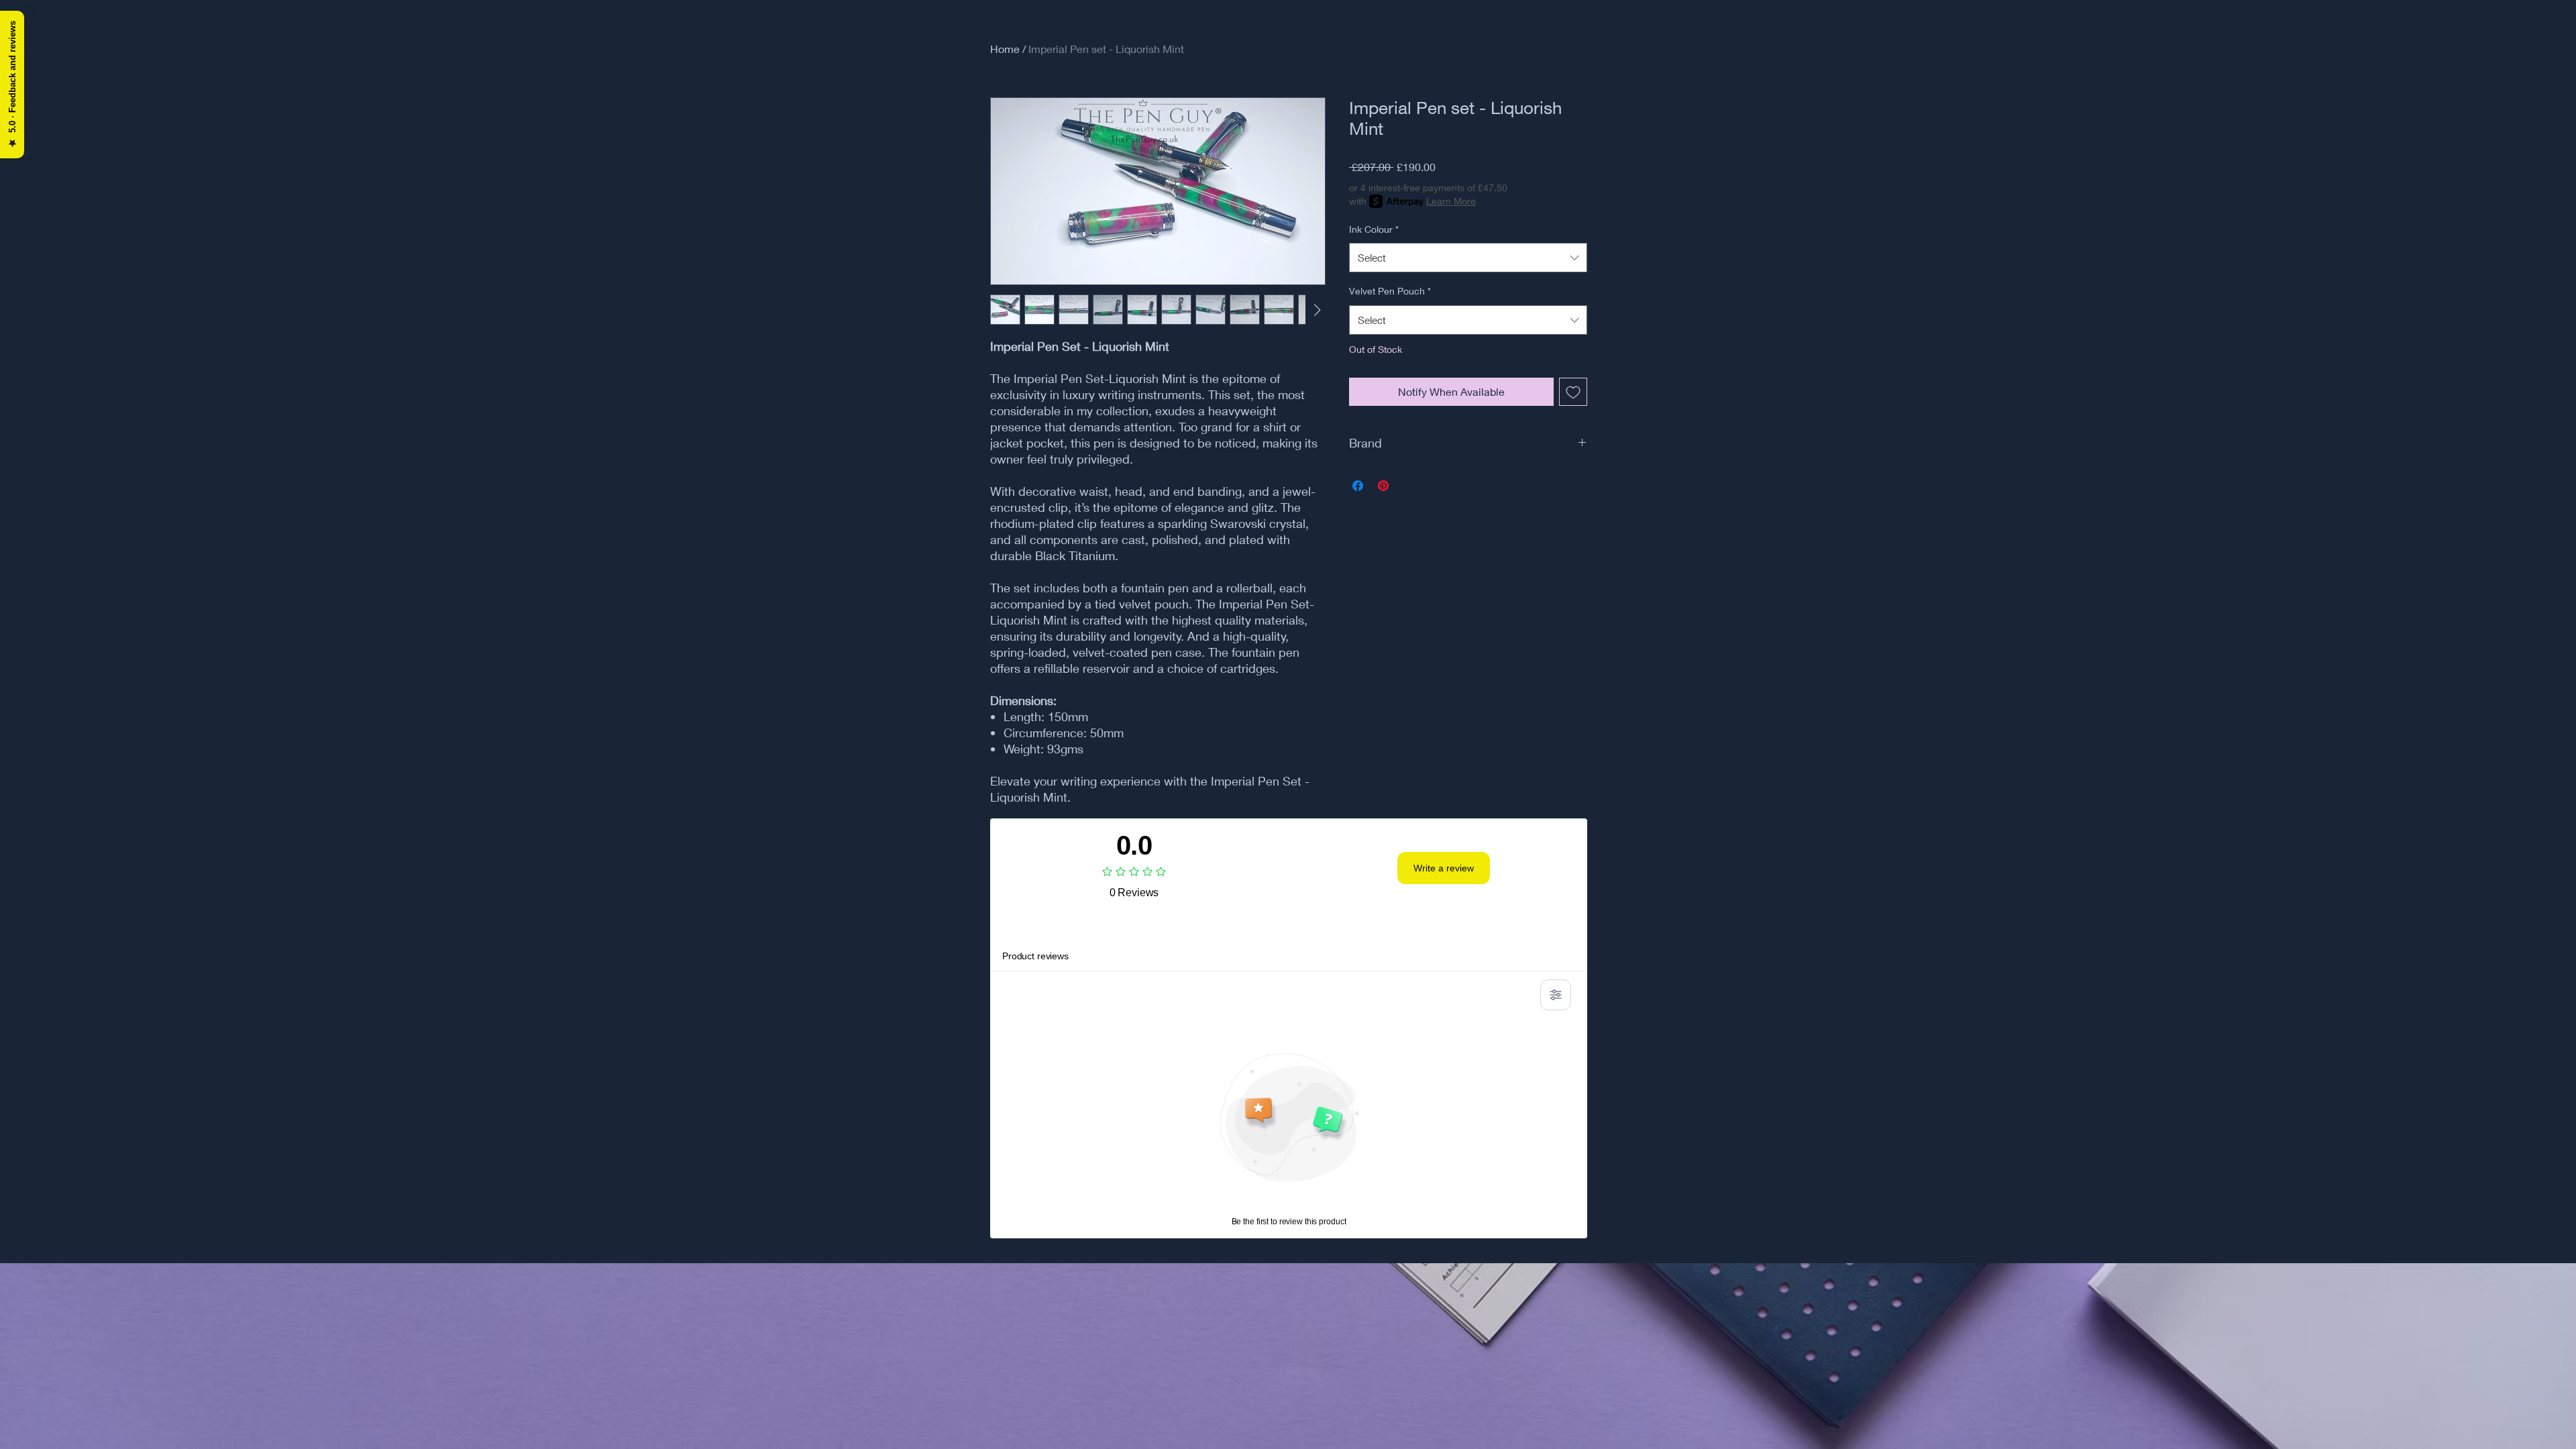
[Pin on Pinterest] (1383, 486)
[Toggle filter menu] (1556, 995)
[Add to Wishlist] (1573, 392)
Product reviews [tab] (1035, 956)
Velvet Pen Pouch (1390, 291)
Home (1005, 49)
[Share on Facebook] (1358, 486)
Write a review (1444, 868)
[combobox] (1468, 258)
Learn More (1451, 201)
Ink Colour (1374, 229)
